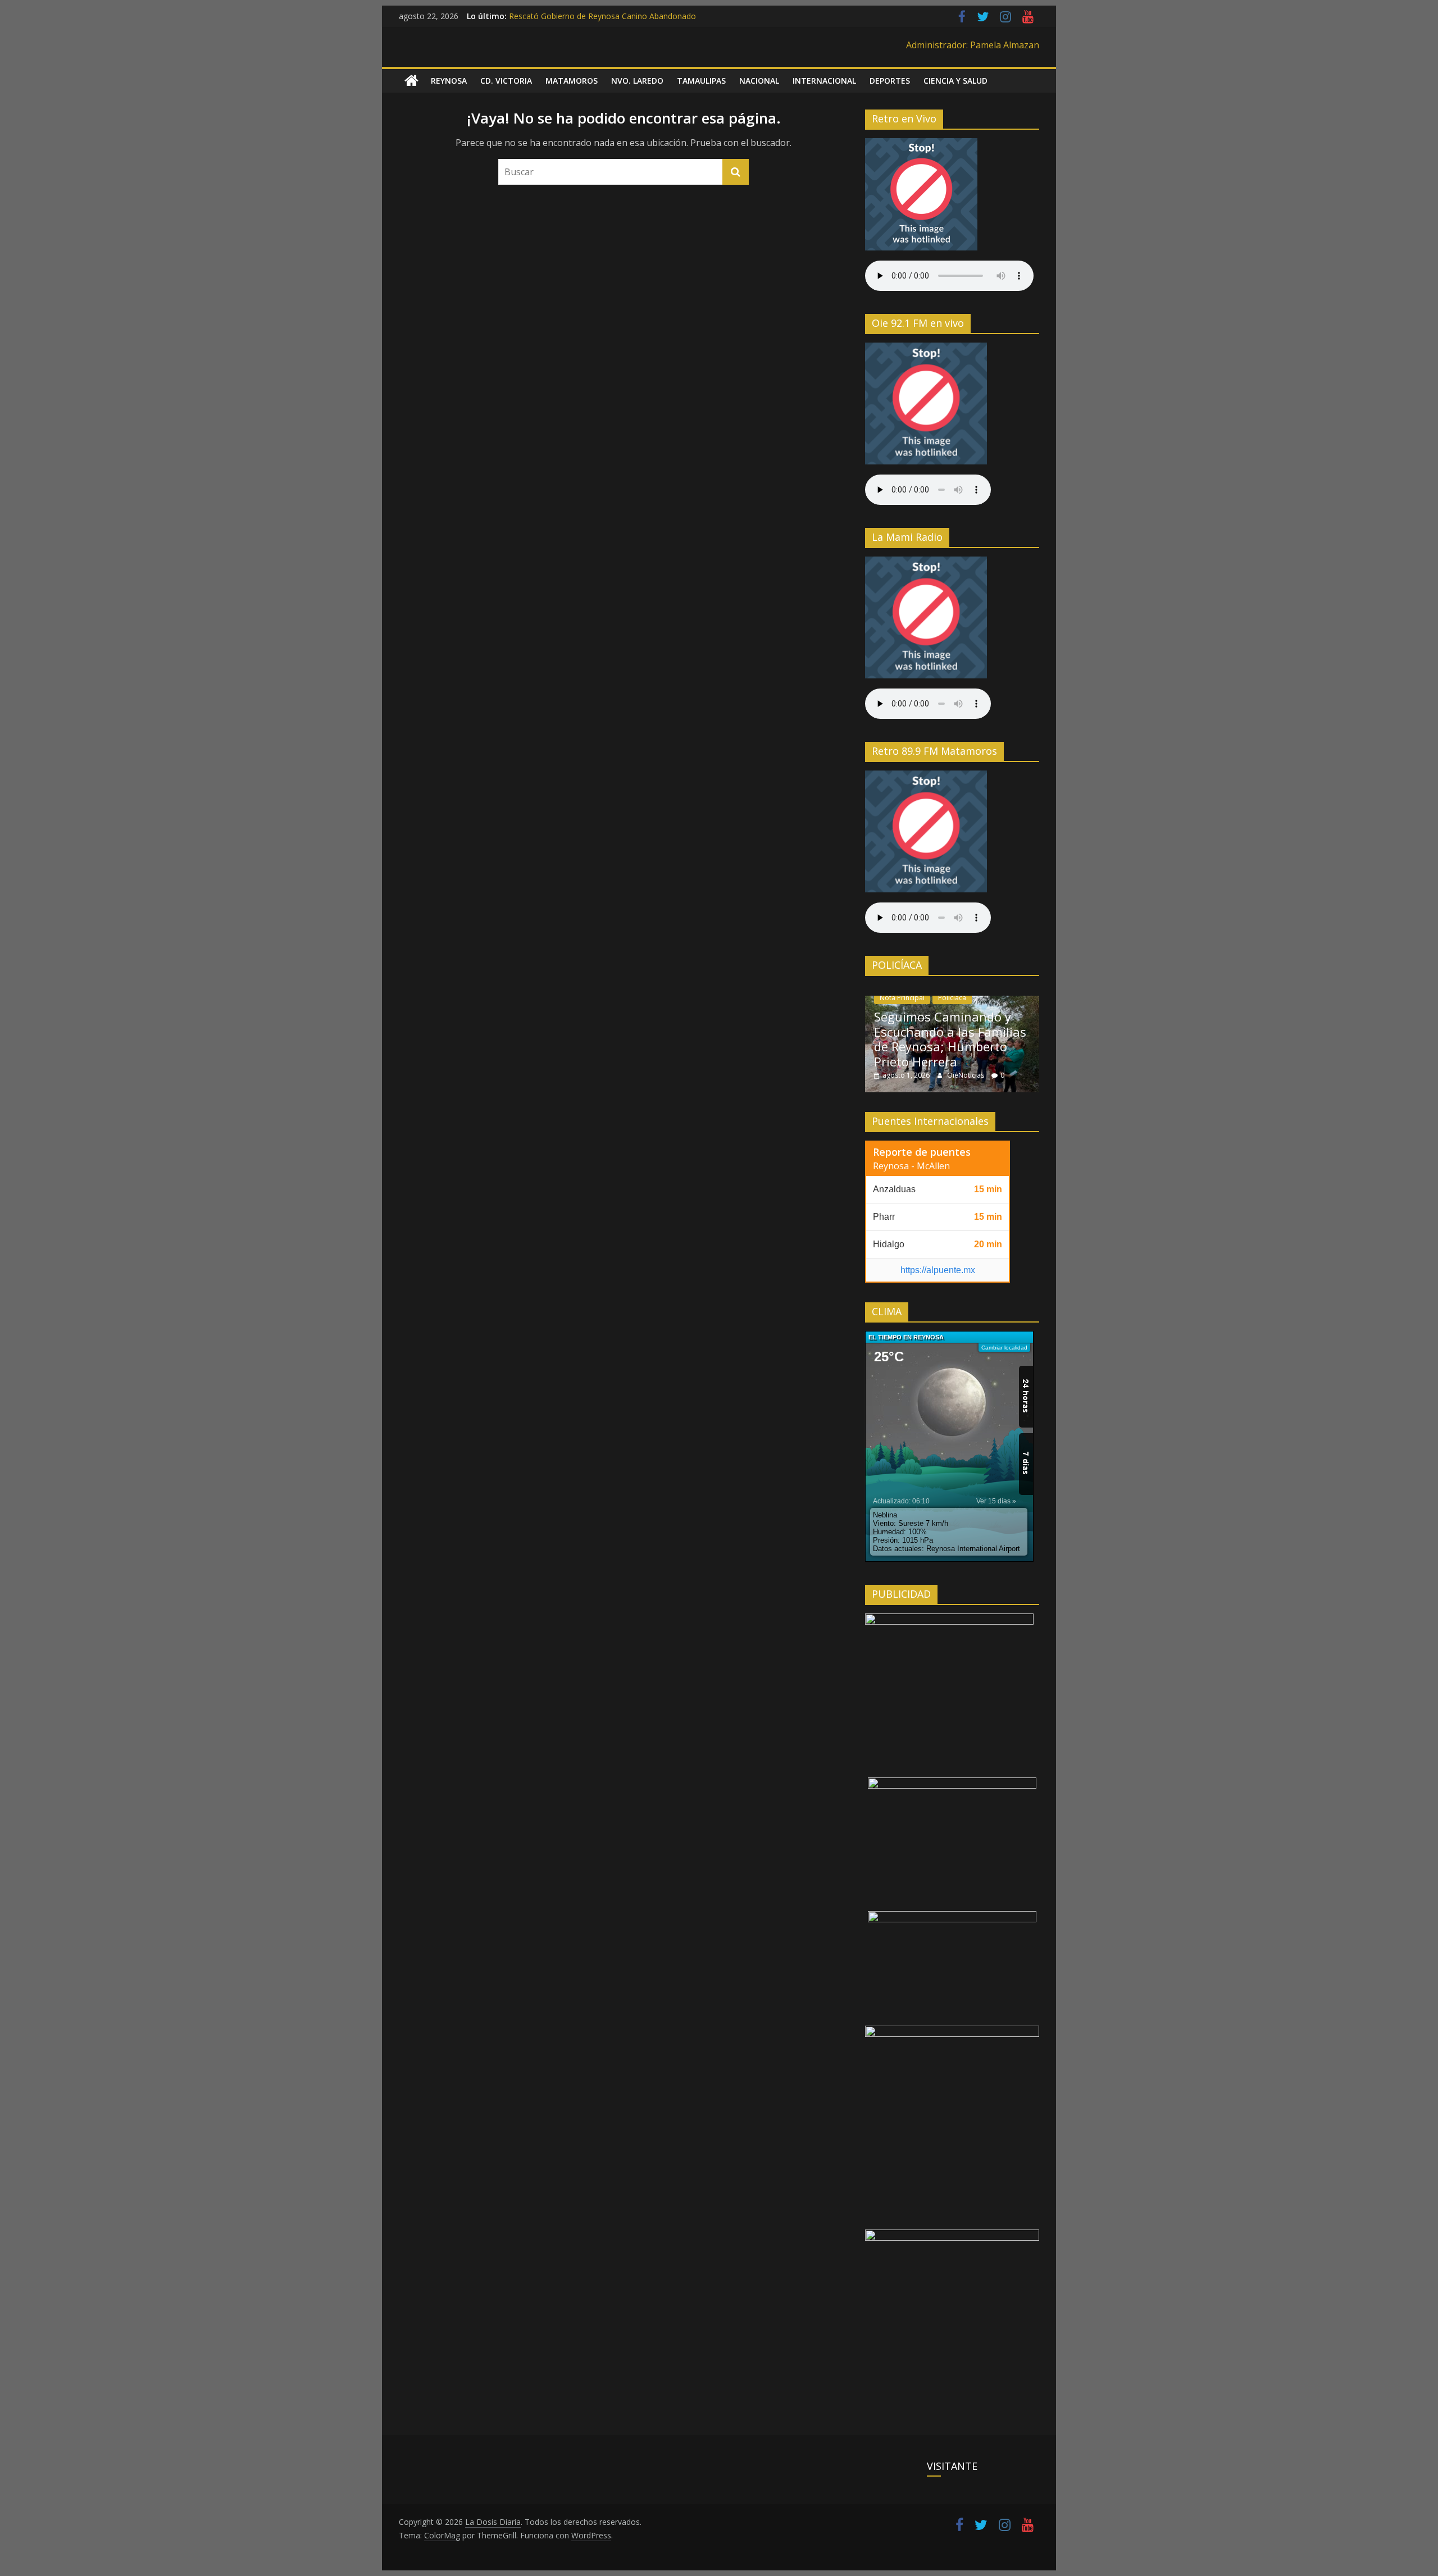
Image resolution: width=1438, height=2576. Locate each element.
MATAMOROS (572, 81)
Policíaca (952, 998)
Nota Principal (902, 998)
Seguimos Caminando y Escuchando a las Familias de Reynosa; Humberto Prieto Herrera (950, 1039)
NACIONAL (759, 81)
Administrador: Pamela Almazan (973, 45)
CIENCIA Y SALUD (955, 81)
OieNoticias (966, 1075)
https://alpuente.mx (938, 1270)
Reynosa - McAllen (911, 1166)
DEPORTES (890, 81)
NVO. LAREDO (637, 81)
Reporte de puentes (922, 1152)
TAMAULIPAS (701, 81)
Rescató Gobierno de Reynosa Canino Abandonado (602, 16)
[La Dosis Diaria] (411, 81)
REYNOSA (449, 81)
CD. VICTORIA (506, 81)
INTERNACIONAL (824, 81)
